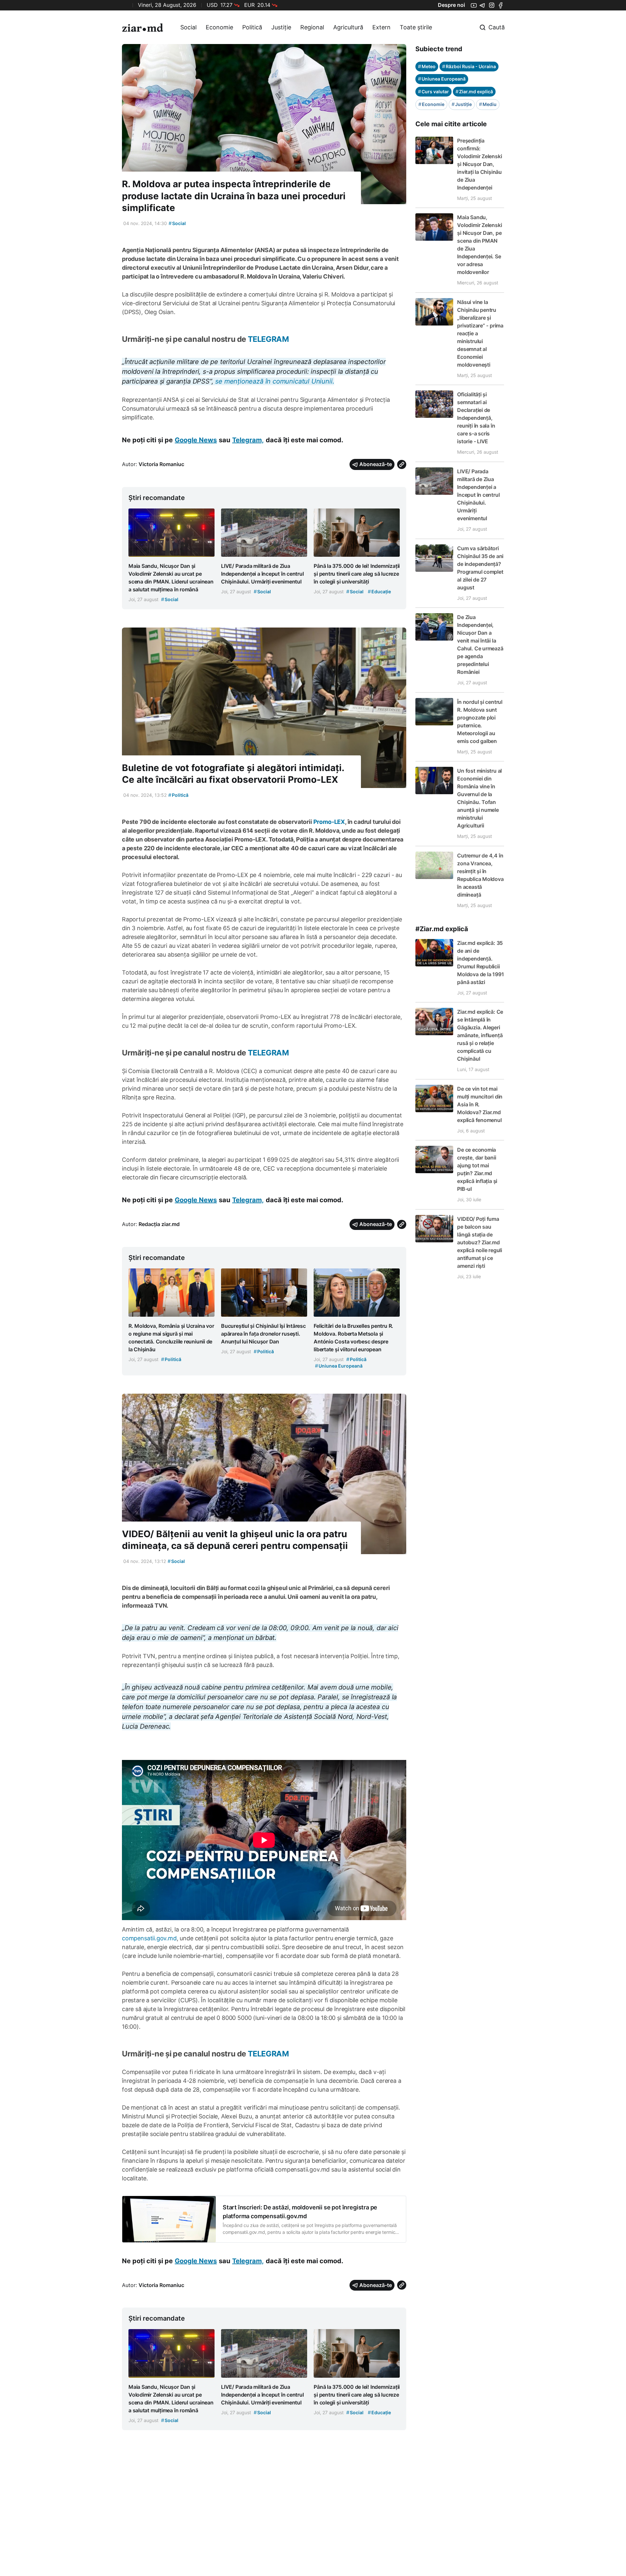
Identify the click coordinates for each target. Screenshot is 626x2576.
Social (188, 27)
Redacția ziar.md (159, 1224)
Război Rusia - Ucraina (469, 66)
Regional (312, 27)
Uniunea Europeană (442, 79)
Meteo (427, 66)
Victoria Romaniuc (161, 464)
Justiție (281, 27)
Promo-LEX (329, 822)
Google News (196, 440)
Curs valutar (433, 91)
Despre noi (451, 5)
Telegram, (248, 440)
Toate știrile (416, 27)
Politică (252, 27)
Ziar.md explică (474, 91)
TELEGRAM (267, 339)
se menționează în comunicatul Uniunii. (275, 381)
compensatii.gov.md (149, 1938)
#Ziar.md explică (442, 929)
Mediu (488, 104)
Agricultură (348, 27)
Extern (381, 27)
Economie (219, 27)
